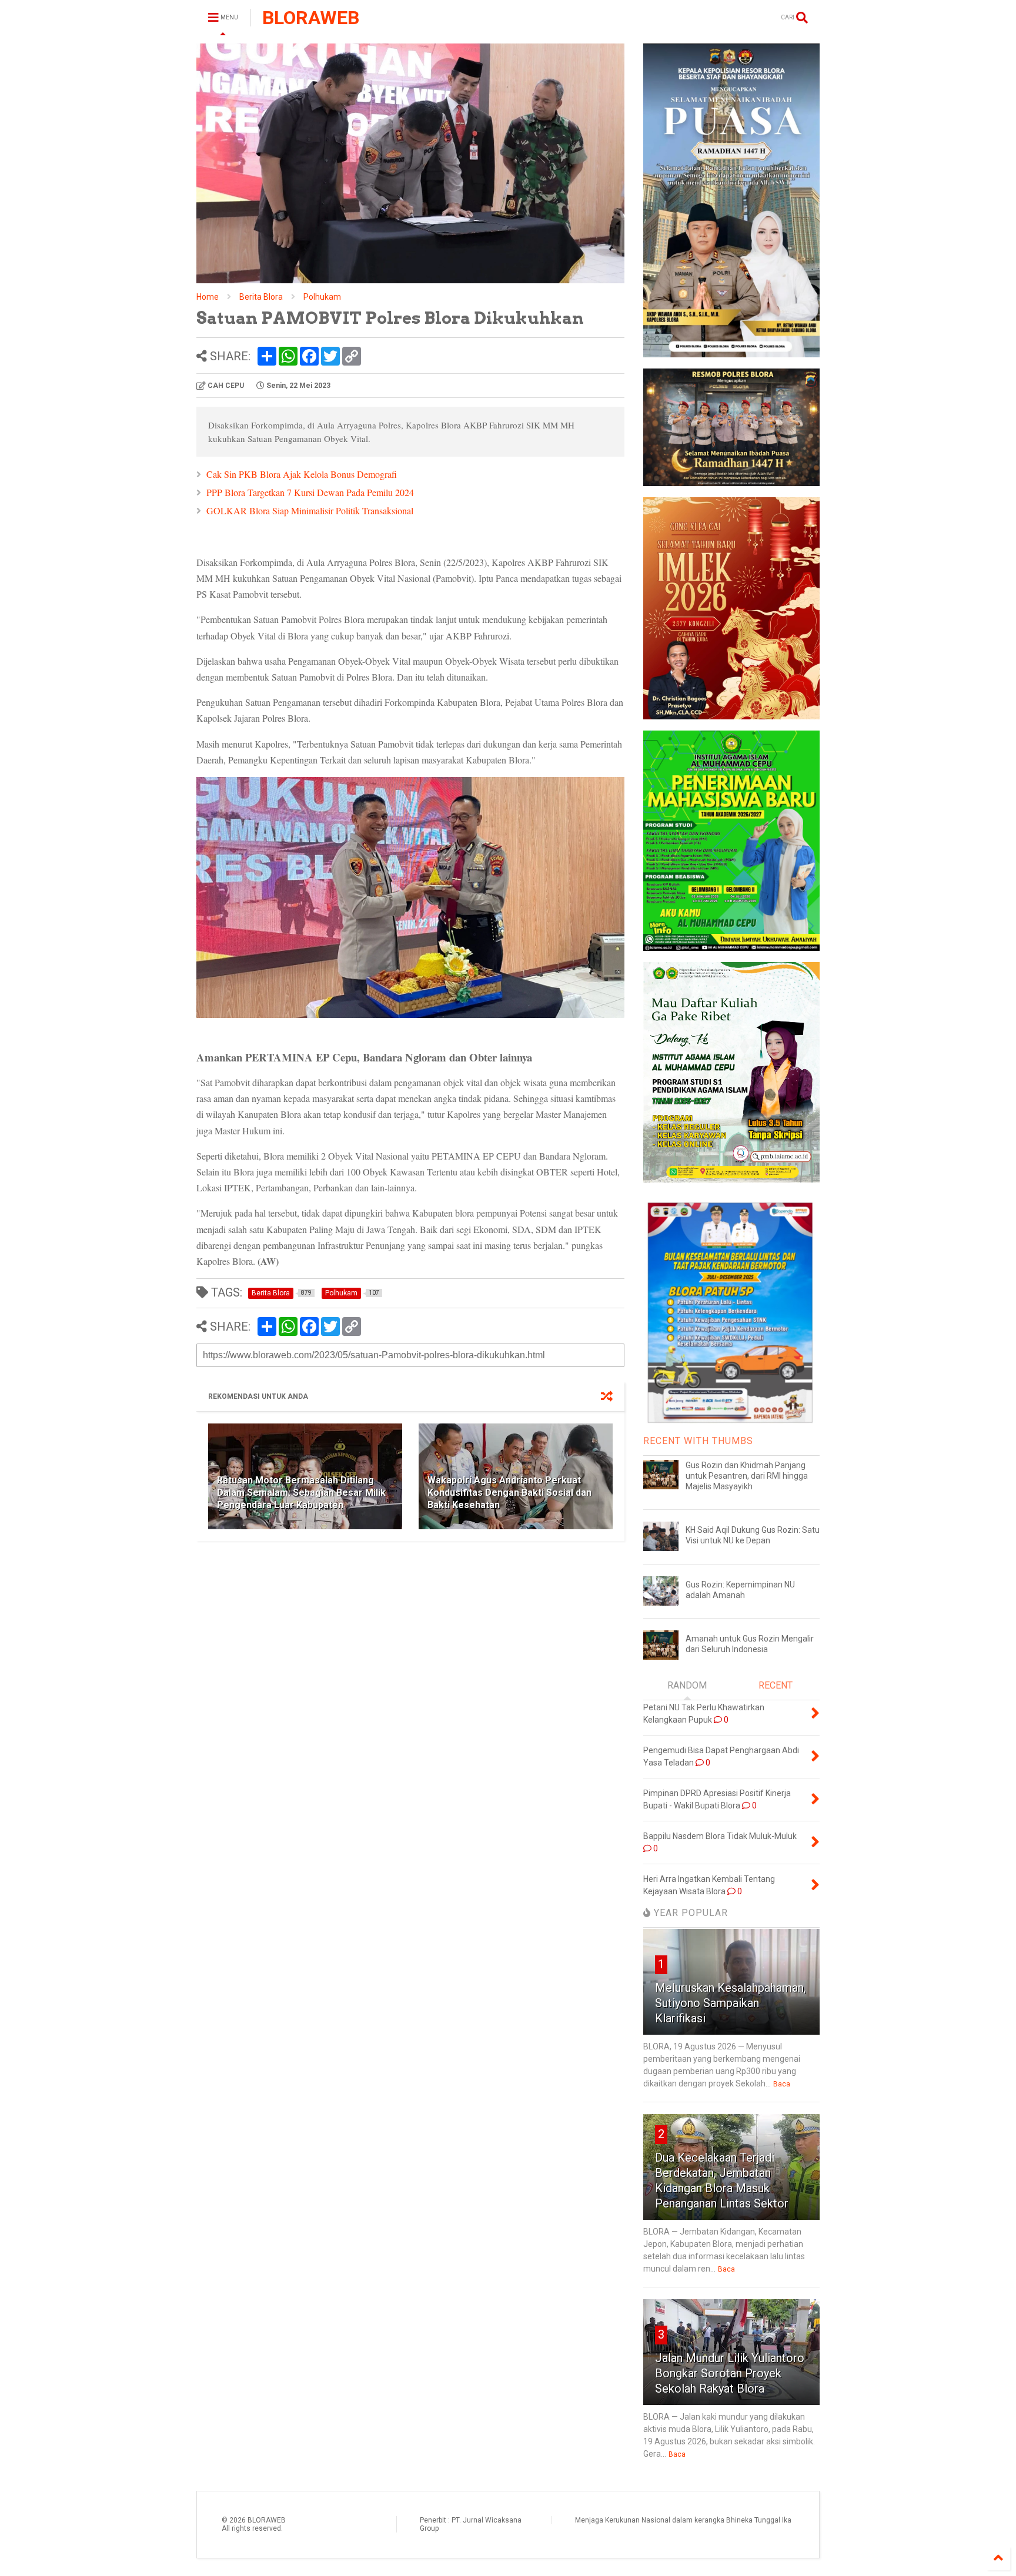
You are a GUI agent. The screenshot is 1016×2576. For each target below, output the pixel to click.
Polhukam (322, 297)
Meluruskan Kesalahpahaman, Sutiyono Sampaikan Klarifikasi (731, 2003)
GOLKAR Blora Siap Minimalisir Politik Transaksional (310, 510)
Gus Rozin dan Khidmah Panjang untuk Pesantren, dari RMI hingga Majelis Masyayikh (747, 1476)
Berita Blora (261, 297)
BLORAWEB (311, 18)
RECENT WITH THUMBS (698, 1441)
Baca (782, 2084)
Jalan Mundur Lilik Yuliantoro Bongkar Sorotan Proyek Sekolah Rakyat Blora (730, 2373)
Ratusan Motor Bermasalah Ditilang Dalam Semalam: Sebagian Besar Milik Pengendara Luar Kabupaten (301, 1493)
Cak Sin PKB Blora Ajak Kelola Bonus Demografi (302, 474)
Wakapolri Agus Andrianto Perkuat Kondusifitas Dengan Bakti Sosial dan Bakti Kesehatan (509, 1493)
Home (208, 297)
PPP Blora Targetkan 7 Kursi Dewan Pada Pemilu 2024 (310, 492)
